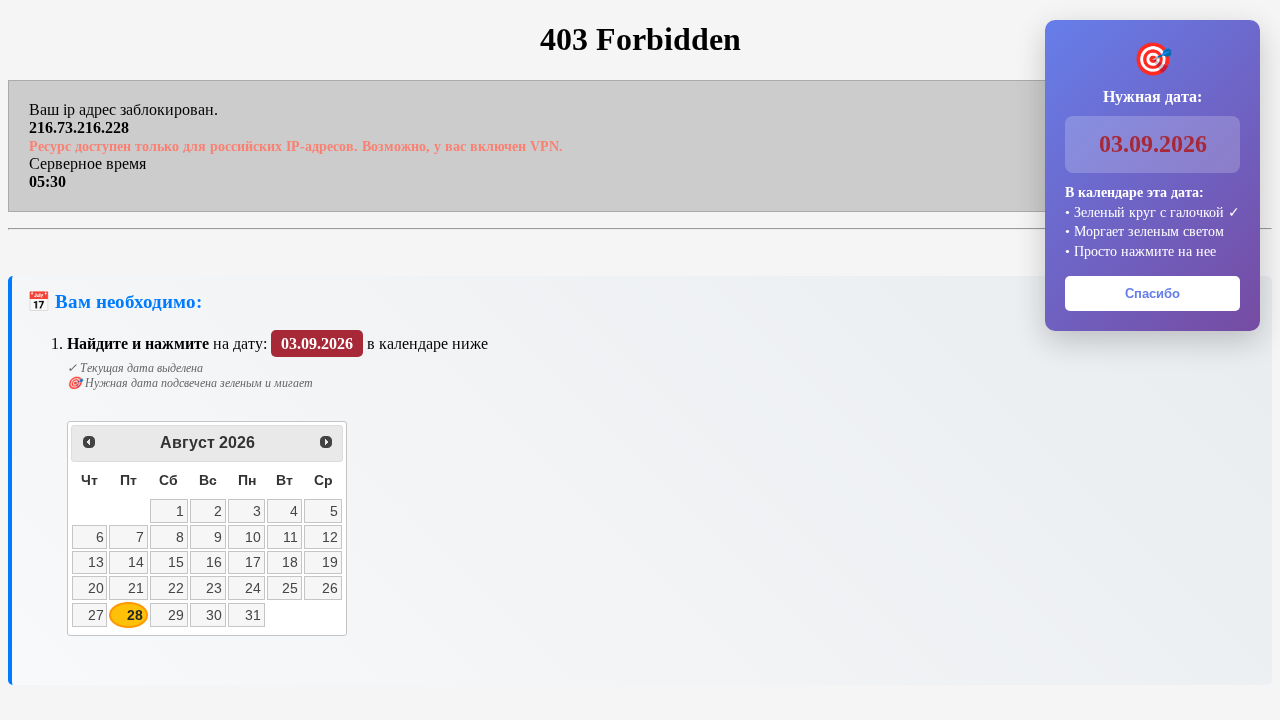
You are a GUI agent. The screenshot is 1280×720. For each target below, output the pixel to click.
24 (253, 588)
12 (330, 537)
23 (214, 588)
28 (135, 615)
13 (96, 562)
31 (253, 615)
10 (253, 537)
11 (290, 537)
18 (290, 562)
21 (136, 588)
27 (96, 615)
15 (176, 562)
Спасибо (1152, 293)
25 (290, 588)
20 (96, 588)
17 (253, 562)
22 (176, 588)
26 (330, 588)
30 (214, 615)
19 (330, 562)
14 (136, 562)
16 (214, 562)
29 (176, 615)
